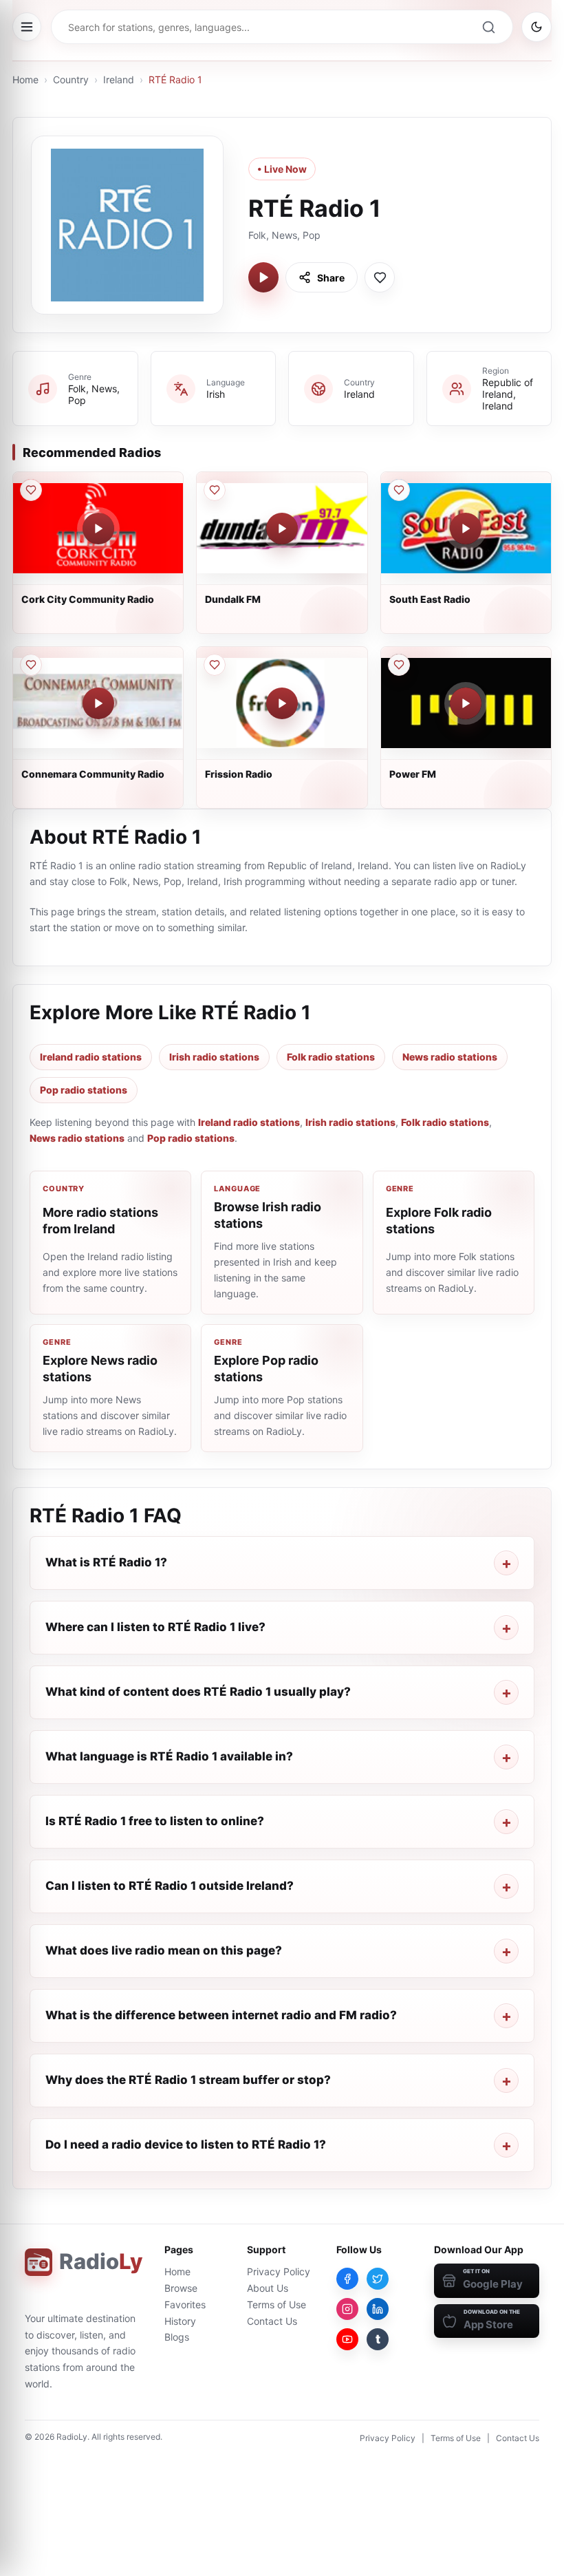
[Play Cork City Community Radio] (98, 529)
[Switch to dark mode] (536, 27)
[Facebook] (347, 2279)
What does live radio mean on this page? (164, 1950)
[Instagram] (347, 2309)
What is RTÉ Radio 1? (106, 1562)
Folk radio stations (331, 1057)
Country (71, 79)
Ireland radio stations (91, 1057)
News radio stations (450, 1057)
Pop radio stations (84, 1090)
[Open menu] (27, 27)
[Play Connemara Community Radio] (98, 703)
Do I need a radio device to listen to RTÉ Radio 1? (186, 2144)
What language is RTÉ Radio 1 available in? (169, 1756)
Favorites (185, 2304)
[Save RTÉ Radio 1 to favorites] (380, 277)
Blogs (177, 2337)
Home (25, 79)
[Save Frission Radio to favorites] (215, 665)
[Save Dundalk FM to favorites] (215, 490)
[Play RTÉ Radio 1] (263, 277)
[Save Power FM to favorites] (399, 665)
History (180, 2321)
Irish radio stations (214, 1057)
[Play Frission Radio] (282, 703)
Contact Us (272, 2321)
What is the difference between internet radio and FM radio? (221, 2015)
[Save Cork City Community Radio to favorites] (31, 490)
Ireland (119, 79)
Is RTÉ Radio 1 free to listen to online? (155, 1821)
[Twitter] (378, 2279)
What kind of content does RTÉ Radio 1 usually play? (198, 1692)
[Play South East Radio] (466, 529)
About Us (268, 2288)
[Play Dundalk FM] (282, 529)
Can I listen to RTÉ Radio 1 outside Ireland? (170, 1886)
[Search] (488, 27)
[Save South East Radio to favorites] (399, 490)
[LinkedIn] (378, 2309)
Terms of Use (276, 2304)
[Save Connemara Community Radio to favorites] (31, 665)
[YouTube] (347, 2339)
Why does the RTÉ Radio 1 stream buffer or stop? (188, 2080)
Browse (181, 2288)
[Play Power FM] (466, 703)
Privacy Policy (279, 2271)
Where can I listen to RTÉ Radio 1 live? (155, 1627)
